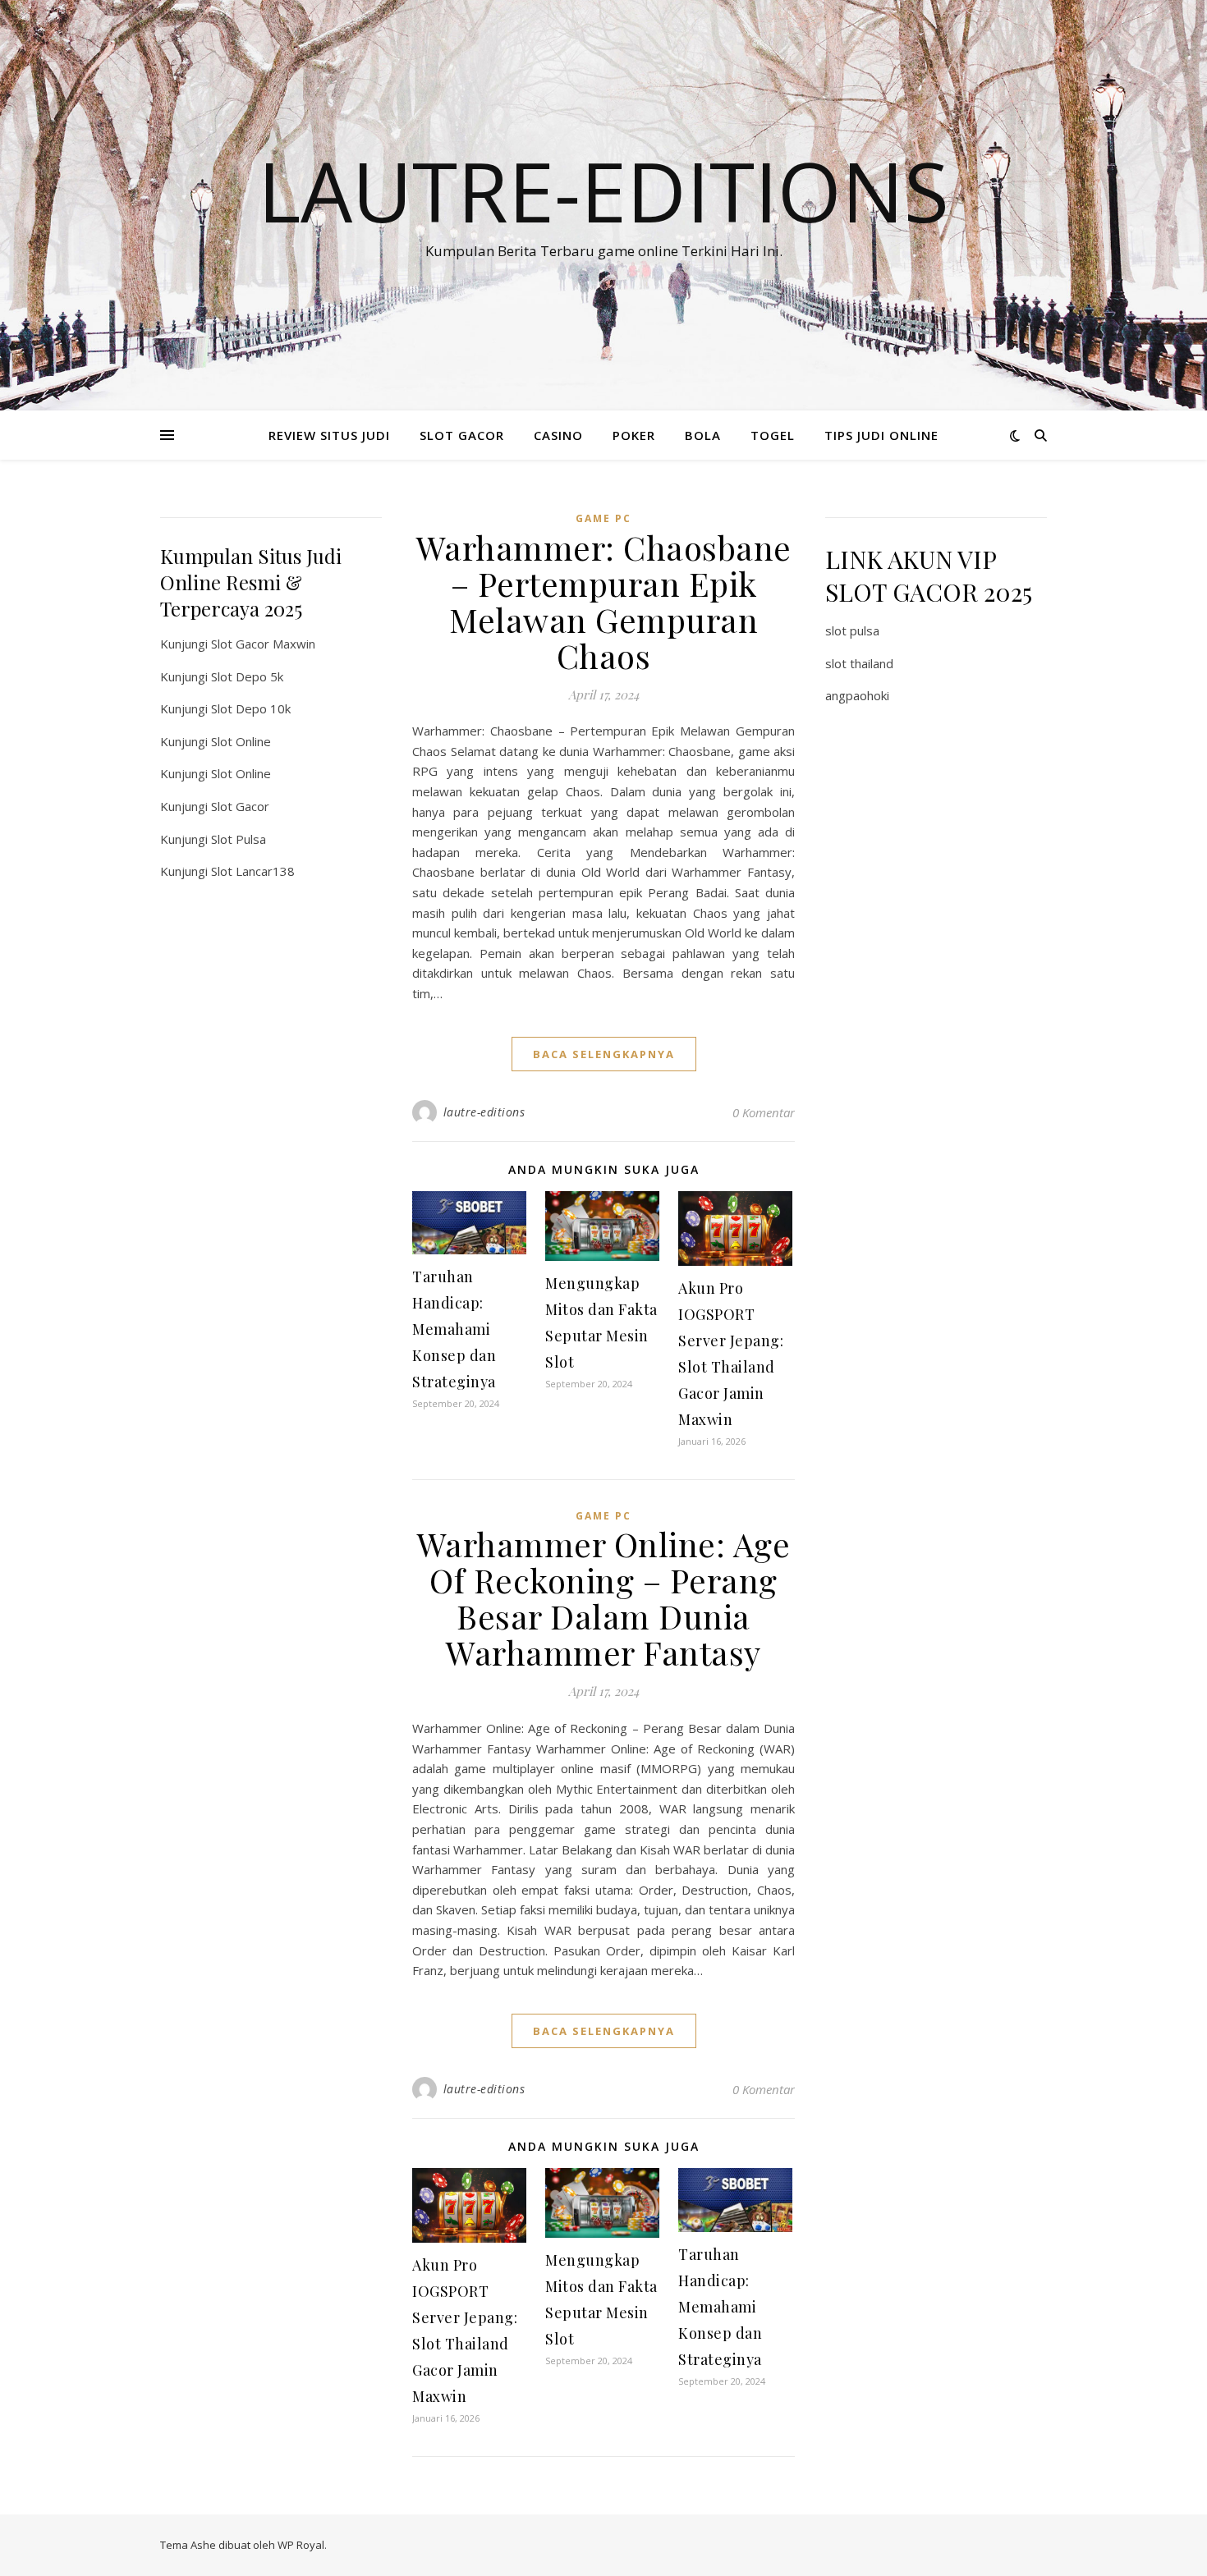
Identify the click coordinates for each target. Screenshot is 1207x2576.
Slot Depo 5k (247, 676)
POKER (634, 435)
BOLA (703, 435)
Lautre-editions (603, 190)
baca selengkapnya (604, 1054)
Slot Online (241, 741)
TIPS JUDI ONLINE (881, 435)
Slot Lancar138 (253, 871)
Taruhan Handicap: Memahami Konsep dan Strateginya (454, 1329)
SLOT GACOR (462, 435)
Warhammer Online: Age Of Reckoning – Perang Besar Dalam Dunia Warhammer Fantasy (604, 1598)
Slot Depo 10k (251, 708)
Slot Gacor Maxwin (263, 644)
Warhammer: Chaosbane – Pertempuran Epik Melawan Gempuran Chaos (604, 601)
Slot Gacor (240, 806)
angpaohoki (857, 695)
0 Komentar (764, 1112)
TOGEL (773, 435)
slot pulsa (852, 630)
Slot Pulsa (239, 839)
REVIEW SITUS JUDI (329, 435)
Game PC (603, 518)
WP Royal (301, 2545)
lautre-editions (484, 1112)
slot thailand (859, 663)
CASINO (558, 435)
